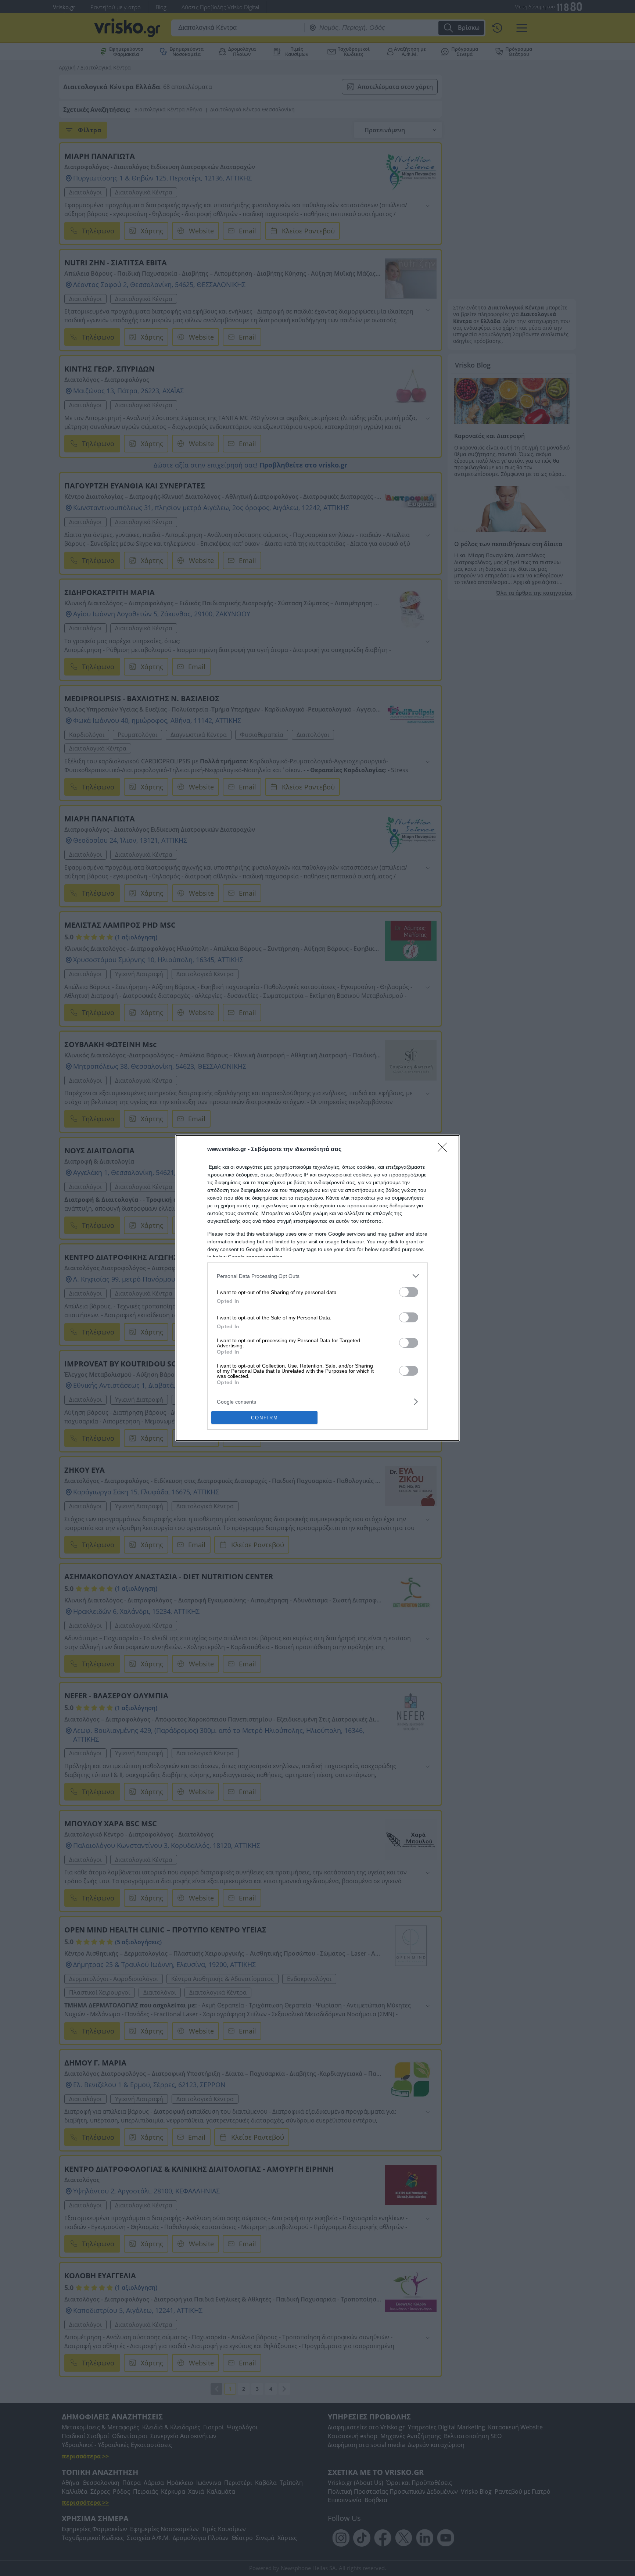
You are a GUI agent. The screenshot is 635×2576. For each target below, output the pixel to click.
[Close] (445, 1150)
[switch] (409, 1292)
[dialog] (317, 1288)
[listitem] (317, 1276)
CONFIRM (265, 1418)
